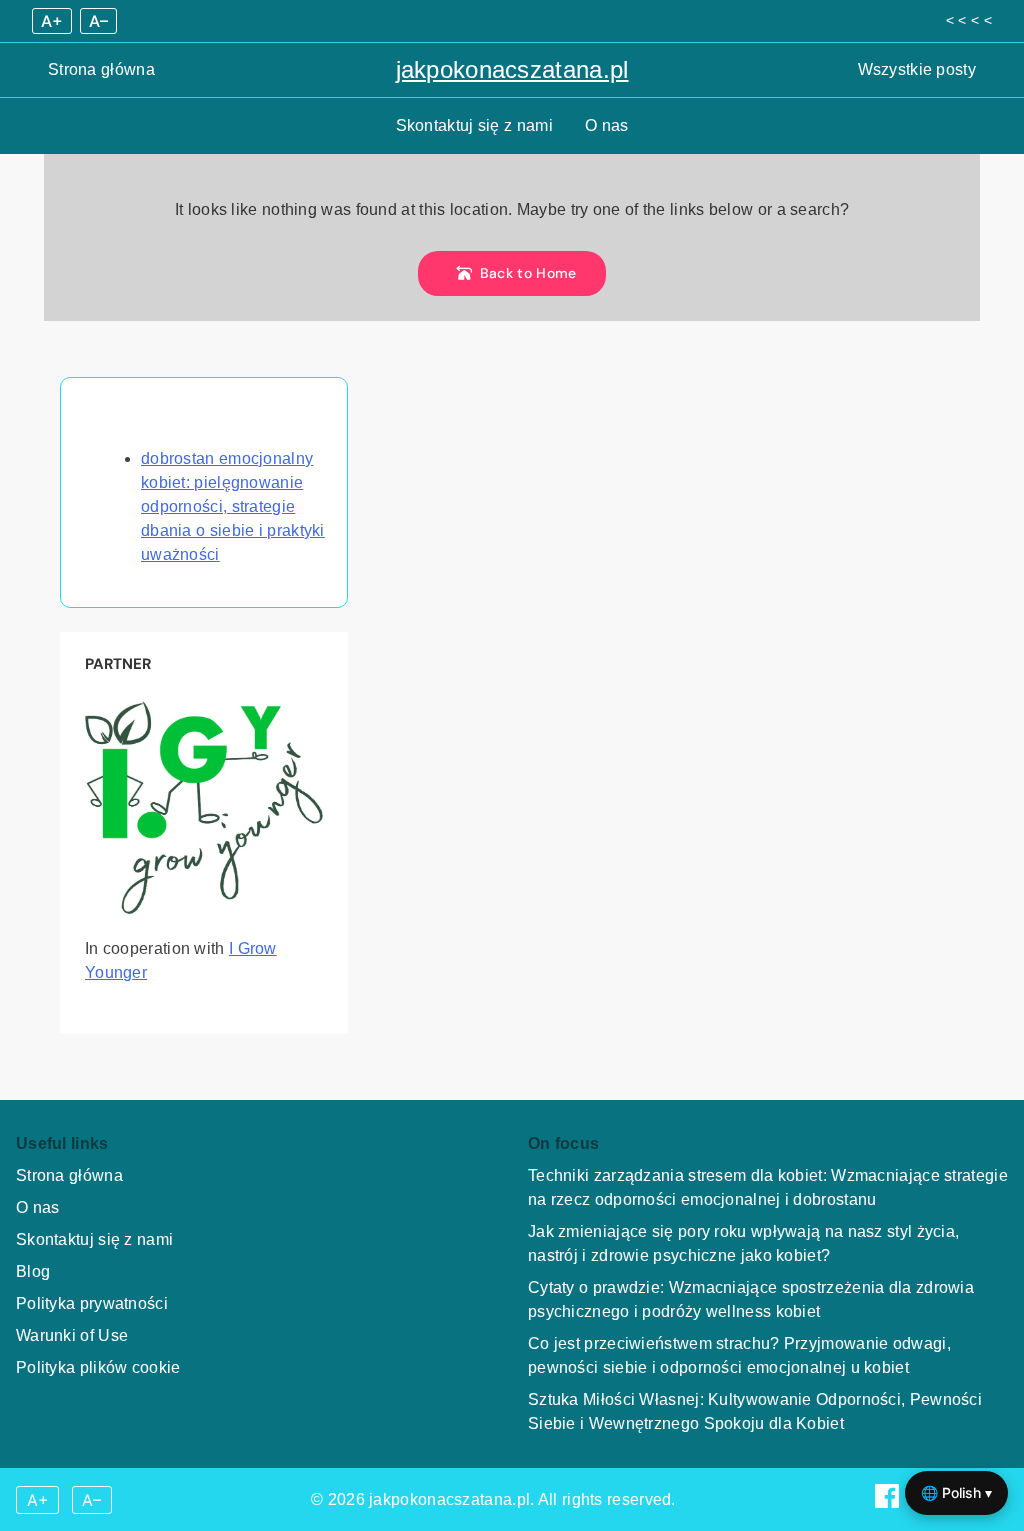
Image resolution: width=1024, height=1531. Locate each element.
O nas (607, 125)
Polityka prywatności (92, 1303)
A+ (52, 21)
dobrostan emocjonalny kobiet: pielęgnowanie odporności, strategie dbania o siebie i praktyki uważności (233, 506)
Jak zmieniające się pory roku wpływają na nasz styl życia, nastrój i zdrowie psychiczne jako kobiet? (743, 1243)
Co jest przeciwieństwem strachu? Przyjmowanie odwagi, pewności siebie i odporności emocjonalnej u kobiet (739, 1355)
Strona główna (101, 69)
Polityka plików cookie (98, 1367)
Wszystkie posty (917, 69)
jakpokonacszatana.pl (512, 69)
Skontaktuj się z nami (474, 125)
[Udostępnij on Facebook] (889, 1502)
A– (98, 21)
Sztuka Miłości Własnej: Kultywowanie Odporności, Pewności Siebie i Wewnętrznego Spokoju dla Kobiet (755, 1411)
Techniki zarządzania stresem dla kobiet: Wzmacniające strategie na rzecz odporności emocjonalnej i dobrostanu (768, 1187)
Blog (33, 1271)
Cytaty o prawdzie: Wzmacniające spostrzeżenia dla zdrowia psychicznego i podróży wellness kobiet (751, 1299)
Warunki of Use (72, 1335)
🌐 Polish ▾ (956, 1492)
